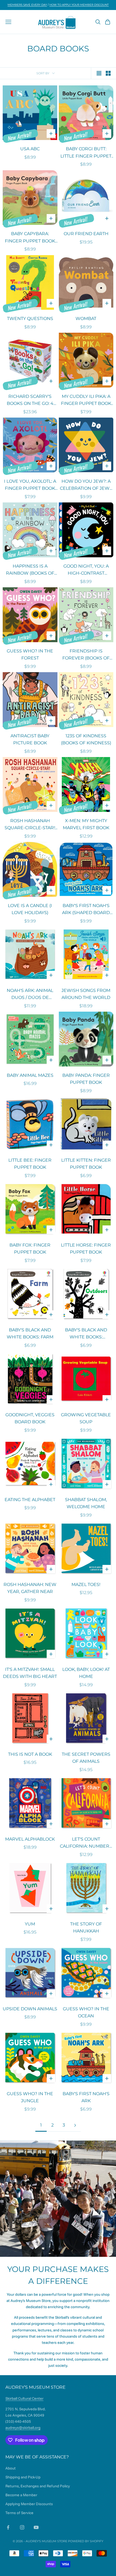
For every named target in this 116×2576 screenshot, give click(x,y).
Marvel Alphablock (30, 1839)
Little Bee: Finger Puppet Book (30, 1164)
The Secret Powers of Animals (86, 1758)
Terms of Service (19, 2513)
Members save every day (27, 5)
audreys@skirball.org (23, 2428)
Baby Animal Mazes (30, 1075)
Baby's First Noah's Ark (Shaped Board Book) (86, 910)
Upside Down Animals (30, 2009)
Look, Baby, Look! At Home (86, 1673)
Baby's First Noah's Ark (86, 2097)
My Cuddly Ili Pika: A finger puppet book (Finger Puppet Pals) (86, 401)
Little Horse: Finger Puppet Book (86, 1249)
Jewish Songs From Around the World (86, 994)
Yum (30, 1924)
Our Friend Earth (86, 234)
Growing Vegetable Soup (86, 1418)
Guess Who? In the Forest (30, 655)
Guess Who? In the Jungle (30, 2097)
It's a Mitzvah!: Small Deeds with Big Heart (30, 1673)
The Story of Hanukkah (86, 1928)
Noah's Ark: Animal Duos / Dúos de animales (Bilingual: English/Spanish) (30, 995)
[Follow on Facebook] (8, 2527)
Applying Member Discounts (29, 2504)
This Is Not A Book (30, 1754)
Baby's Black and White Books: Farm (30, 1334)
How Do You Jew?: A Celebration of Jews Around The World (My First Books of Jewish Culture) (86, 485)
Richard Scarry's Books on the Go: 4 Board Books (30, 401)
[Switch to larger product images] (99, 73)
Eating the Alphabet (30, 1500)
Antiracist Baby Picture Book (30, 739)
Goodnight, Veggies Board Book (30, 1418)
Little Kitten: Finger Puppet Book (86, 1164)
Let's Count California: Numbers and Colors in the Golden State (86, 1843)
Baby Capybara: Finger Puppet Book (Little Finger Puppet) (30, 238)
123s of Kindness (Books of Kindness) (86, 739)
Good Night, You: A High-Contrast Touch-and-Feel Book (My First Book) (86, 570)
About (11, 2468)
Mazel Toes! (86, 1584)
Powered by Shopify (86, 2541)
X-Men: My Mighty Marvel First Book (86, 824)
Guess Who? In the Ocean (86, 2012)
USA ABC (30, 149)
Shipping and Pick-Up (23, 2477)
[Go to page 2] (75, 2125)
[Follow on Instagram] (22, 2527)
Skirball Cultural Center (24, 2398)
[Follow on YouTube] (36, 2527)
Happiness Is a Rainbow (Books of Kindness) (30, 570)
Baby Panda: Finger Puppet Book (86, 1079)
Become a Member (21, 2495)
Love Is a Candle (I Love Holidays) (30, 909)
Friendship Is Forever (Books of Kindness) (86, 655)
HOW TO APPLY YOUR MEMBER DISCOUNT (79, 5)
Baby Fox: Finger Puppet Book (30, 1249)
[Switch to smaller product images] (108, 73)
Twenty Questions (30, 319)
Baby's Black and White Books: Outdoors (86, 1334)
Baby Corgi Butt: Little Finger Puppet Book (86, 153)
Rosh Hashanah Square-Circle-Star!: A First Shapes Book (30, 825)
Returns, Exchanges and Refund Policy (38, 2486)
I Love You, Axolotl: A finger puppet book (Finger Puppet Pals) (30, 485)
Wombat (86, 319)
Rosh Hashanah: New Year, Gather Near (30, 1588)
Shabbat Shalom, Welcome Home (86, 1503)
